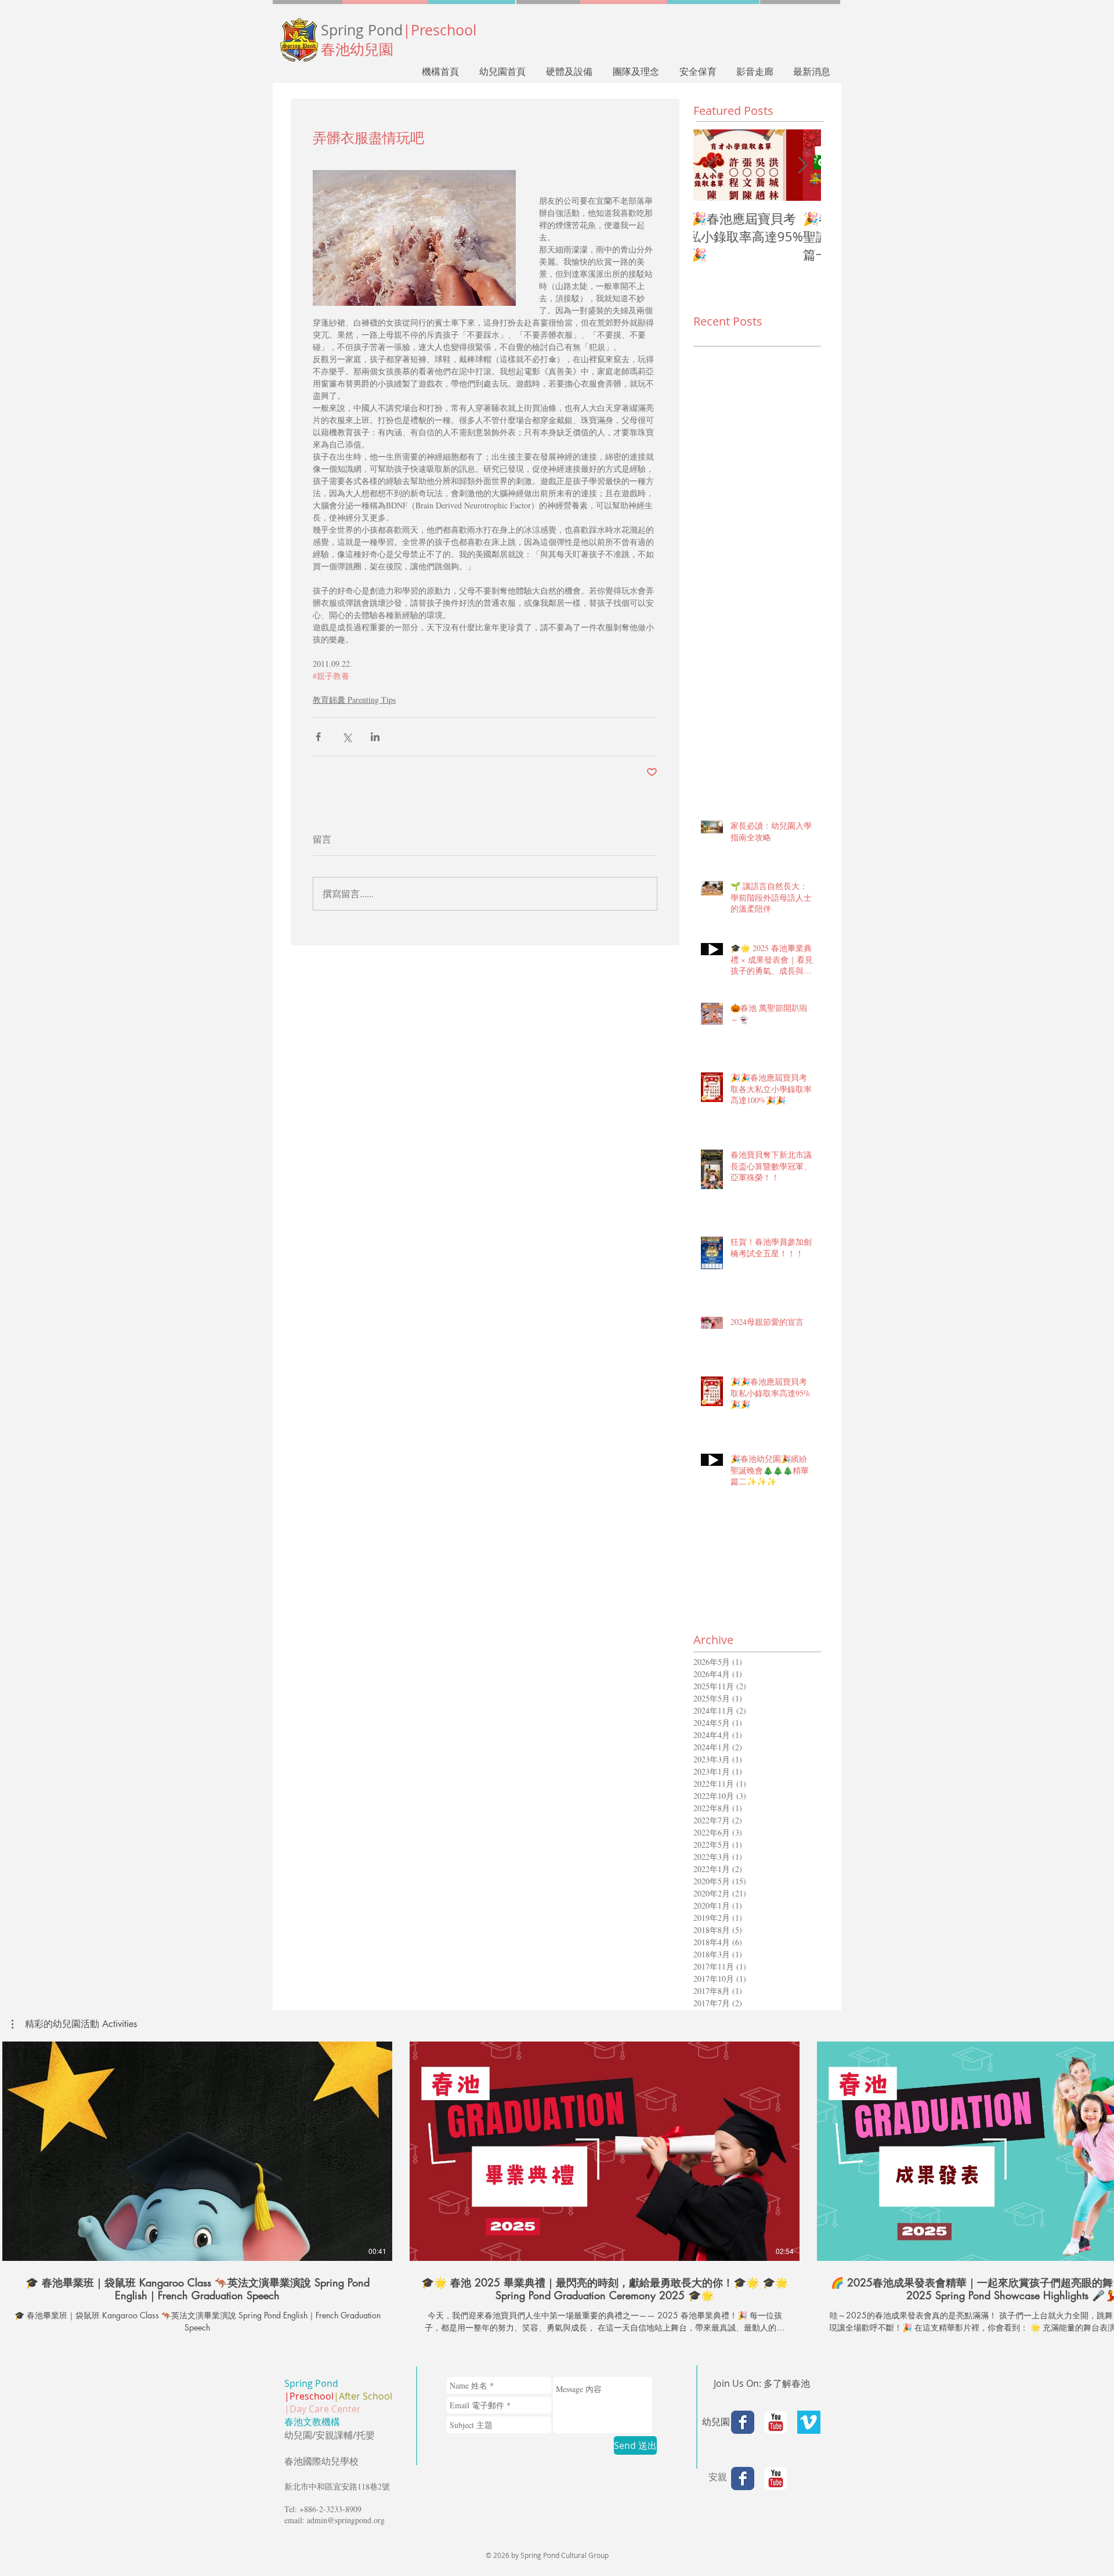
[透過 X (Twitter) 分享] (347, 737)
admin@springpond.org (346, 2520)
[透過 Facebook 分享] (318, 737)
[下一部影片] (1098, 2149)
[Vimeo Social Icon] (809, 2422)
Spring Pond (399, 30)
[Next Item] (802, 165)
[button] (74, 2024)
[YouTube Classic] (776, 2422)
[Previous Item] (712, 165)
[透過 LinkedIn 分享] (375, 737)
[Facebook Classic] (743, 2422)
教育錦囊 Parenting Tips (354, 700)
